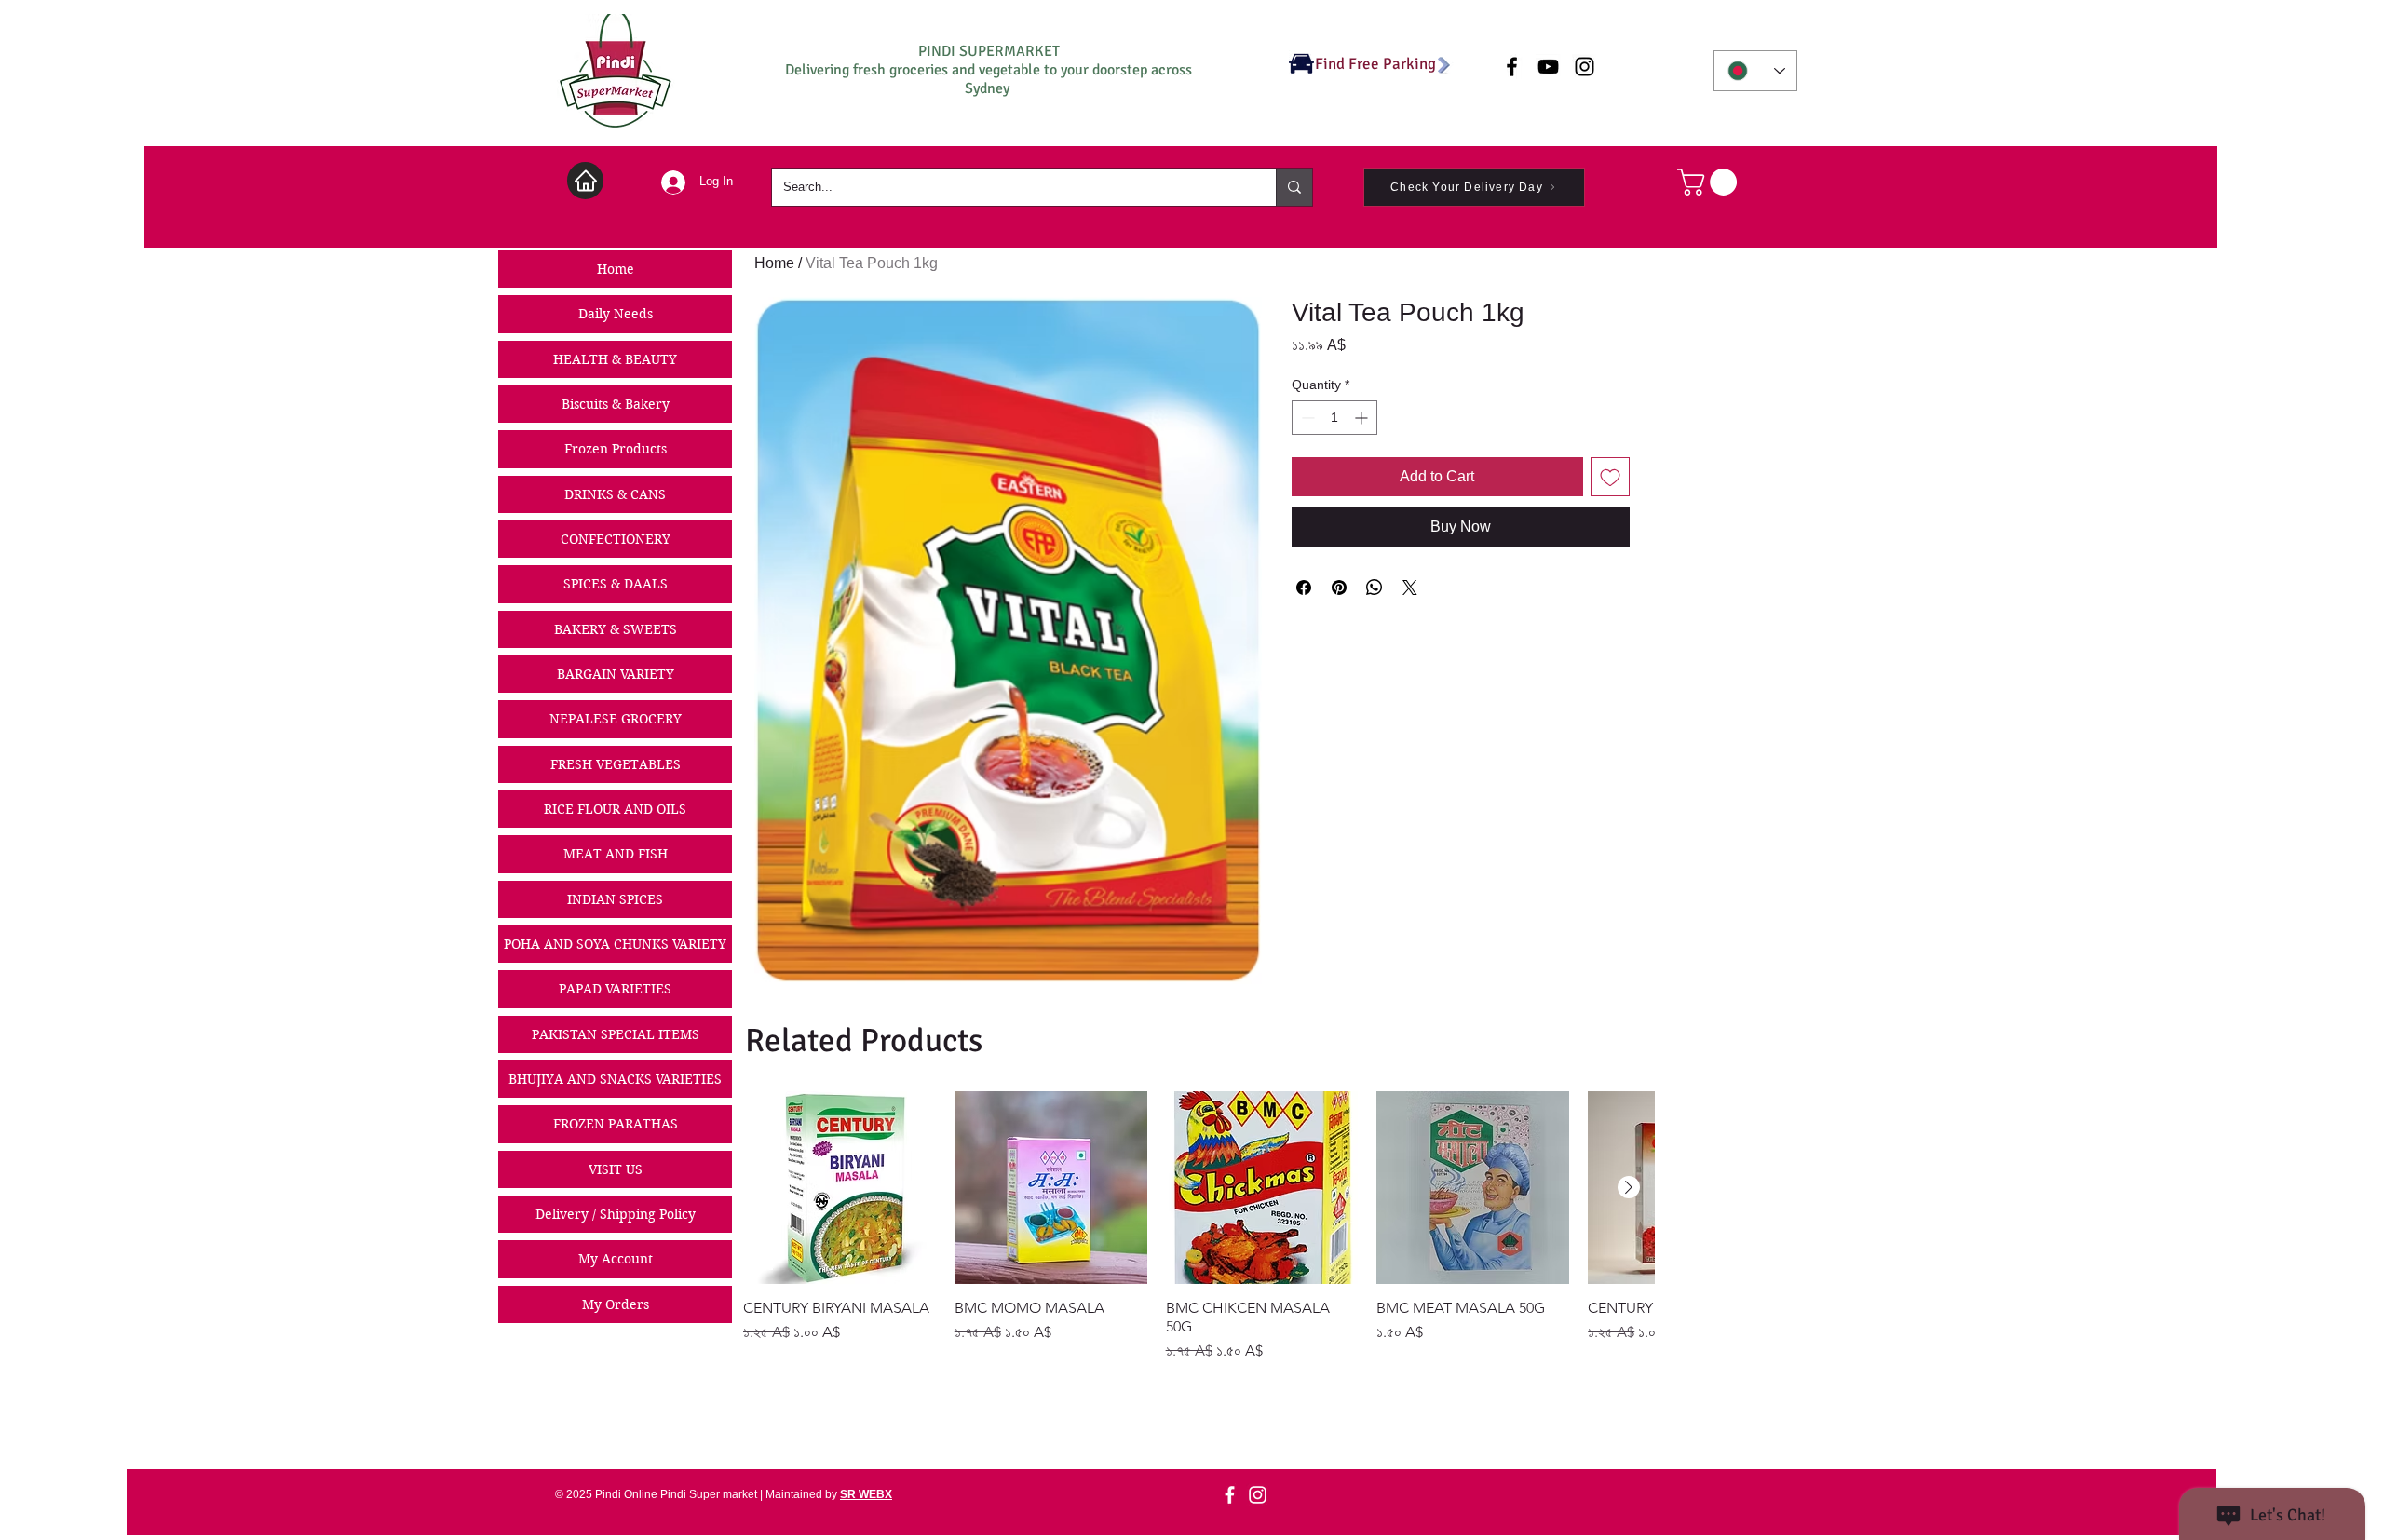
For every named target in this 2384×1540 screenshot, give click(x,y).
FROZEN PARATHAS (616, 1124)
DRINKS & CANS (615, 494)
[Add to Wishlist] (1610, 477)
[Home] (585, 181)
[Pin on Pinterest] (1339, 588)
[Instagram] (1258, 1495)
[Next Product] (1629, 1187)
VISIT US (616, 1169)
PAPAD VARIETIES (615, 989)
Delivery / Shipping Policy (616, 1214)
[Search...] (1294, 187)
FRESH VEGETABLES (616, 764)
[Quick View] (840, 1188)
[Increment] (1363, 418)
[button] (1710, 182)
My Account (616, 1259)
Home (616, 269)
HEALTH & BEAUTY (615, 359)
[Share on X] (1410, 588)
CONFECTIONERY (616, 539)
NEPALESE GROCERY (616, 719)
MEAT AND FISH (616, 854)
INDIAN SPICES (615, 899)
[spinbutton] (1334, 418)
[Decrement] (1306, 418)
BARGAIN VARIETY (616, 674)
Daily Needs (616, 314)
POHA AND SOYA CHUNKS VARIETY (615, 944)
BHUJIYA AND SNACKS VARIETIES (615, 1079)
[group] (1199, 1227)
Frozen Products (616, 449)
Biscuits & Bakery (616, 404)
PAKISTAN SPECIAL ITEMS (616, 1034)
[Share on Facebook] (1304, 588)
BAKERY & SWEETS (616, 629)
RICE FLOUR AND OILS (615, 809)
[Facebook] (1230, 1495)
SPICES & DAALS (616, 584)
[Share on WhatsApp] (1375, 588)
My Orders (616, 1304)
